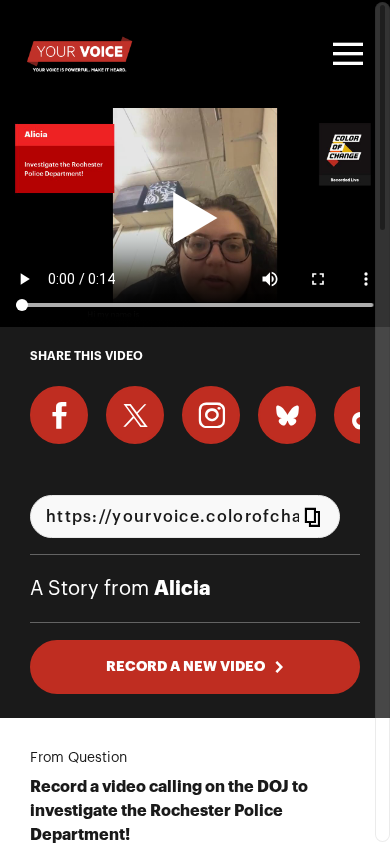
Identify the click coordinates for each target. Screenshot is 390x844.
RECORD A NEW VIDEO (185, 666)
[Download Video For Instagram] (211, 415)
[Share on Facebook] (59, 415)
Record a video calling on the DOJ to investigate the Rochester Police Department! (169, 811)
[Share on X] (135, 415)
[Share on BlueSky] (287, 415)
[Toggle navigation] (345, 54)
